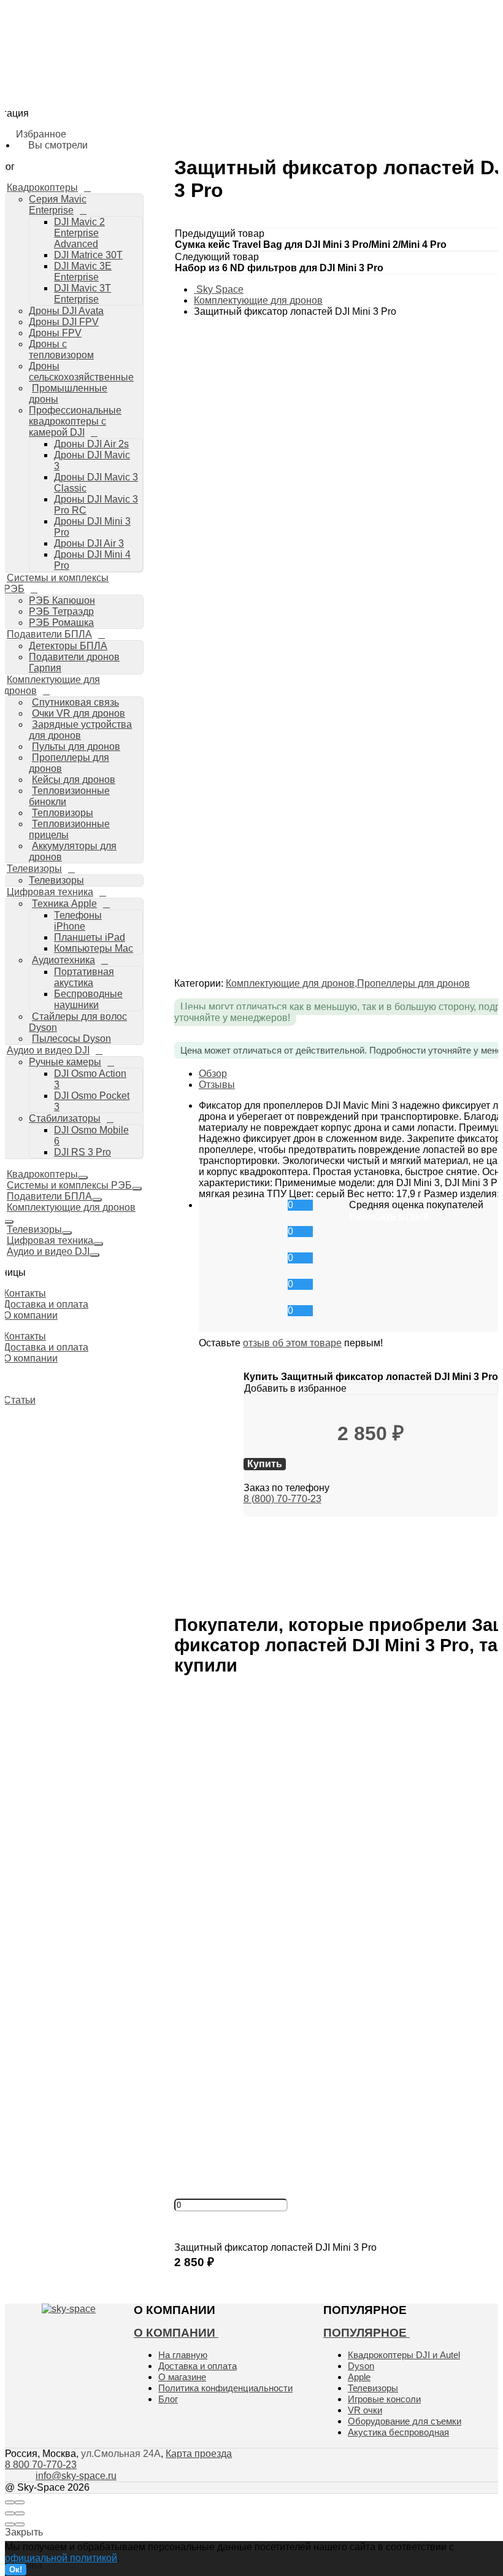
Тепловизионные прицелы (69, 829)
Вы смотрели (104, 244)
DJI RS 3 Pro (116, 698)
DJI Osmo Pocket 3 (129, 663)
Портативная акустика (84, 977)
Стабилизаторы (97, 675)
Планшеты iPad (90, 937)
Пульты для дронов (76, 746)
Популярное (367, 2333)
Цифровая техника (50, 892)
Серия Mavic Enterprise (112, 76)
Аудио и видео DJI (48, 1050)
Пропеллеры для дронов (69, 763)
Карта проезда (199, 2454)
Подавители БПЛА (49, 1196)
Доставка (61, 56)
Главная (59, 41)
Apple (359, 2377)
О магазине (182, 2377)
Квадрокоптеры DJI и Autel (404, 2355)
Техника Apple (96, 526)
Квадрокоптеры (42, 1174)
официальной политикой (61, 2558)
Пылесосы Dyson (104, 617)
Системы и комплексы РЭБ (69, 1185)
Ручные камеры (97, 641)
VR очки (365, 2410)
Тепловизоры (63, 813)
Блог (168, 2399)
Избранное (99, 229)
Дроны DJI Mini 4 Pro (132, 277)
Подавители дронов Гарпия (121, 357)
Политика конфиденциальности (225, 2388)
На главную (183, 2355)
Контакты (25, 1293)
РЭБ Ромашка (94, 323)
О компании (31, 1315)
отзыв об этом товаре (292, 1343)
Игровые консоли (384, 2399)
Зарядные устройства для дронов (80, 730)
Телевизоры (89, 503)
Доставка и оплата (46, 1304)
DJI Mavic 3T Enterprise (138, 121)
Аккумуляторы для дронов (123, 480)
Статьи (20, 1400)
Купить (192, 2275)
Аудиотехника (97, 572)
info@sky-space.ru (465, 265)
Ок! (16, 2570)
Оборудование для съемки (405, 2421)
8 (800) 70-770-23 (282, 1499)
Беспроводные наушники (142, 595)
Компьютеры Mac (126, 560)
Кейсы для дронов (74, 780)
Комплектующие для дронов (71, 1207)
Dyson (361, 2366)
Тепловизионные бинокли (69, 796)
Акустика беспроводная (398, 2432)
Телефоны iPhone (78, 921)
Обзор (213, 1074)
